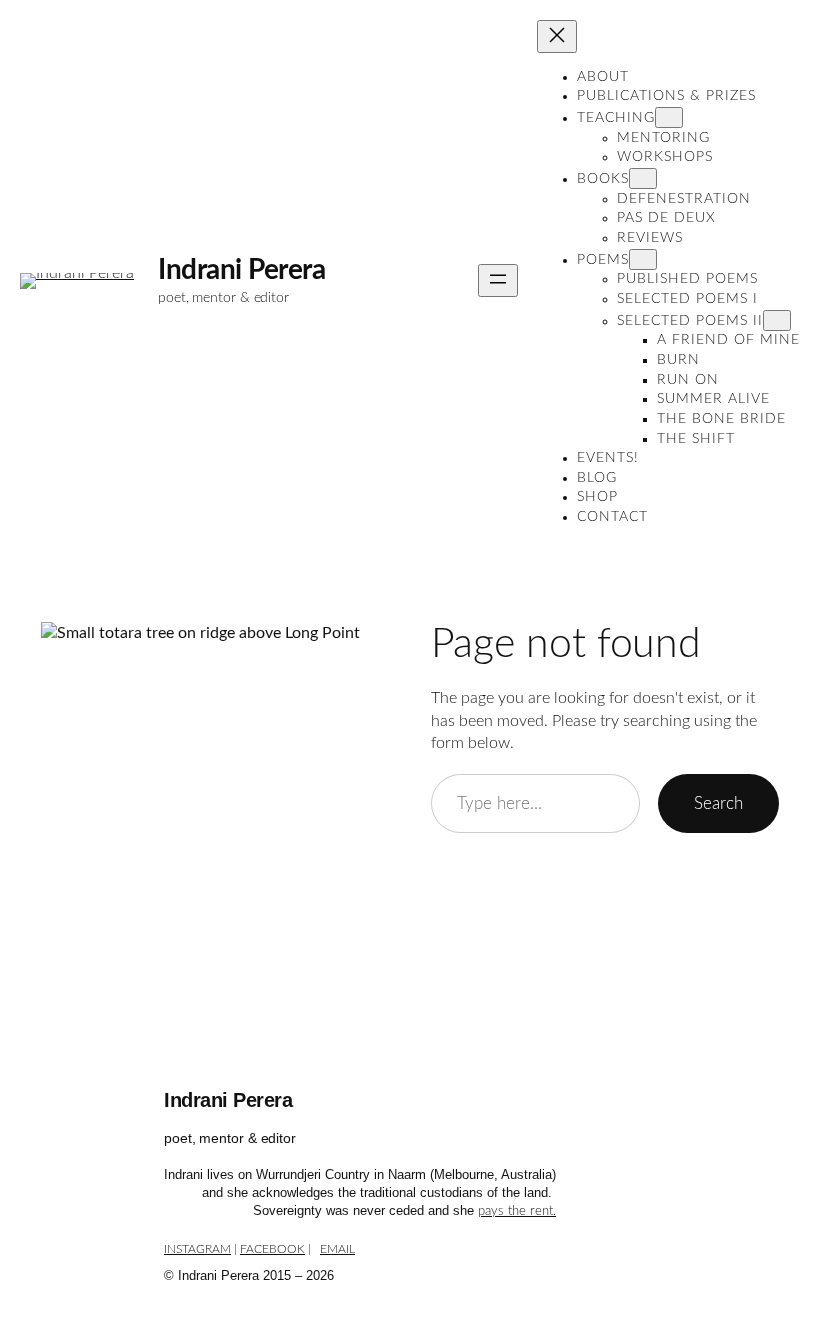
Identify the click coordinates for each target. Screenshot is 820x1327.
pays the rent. (517, 1211)
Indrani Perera (241, 270)
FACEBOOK (272, 1249)
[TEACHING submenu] (669, 117)
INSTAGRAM (197, 1249)
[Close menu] (557, 36)
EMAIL (337, 1249)
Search (718, 803)
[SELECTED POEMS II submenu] (777, 320)
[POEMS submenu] (643, 259)
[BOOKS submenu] (643, 178)
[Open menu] (498, 280)
